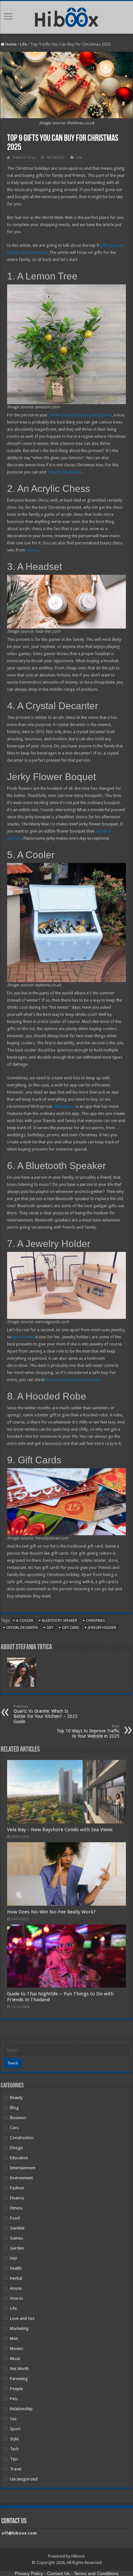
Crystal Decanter (22, 1628)
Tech (14, 2449)
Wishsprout (64, 1106)
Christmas (95, 1621)
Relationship (21, 2409)
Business (18, 2118)
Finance (17, 2198)
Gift (50, 1628)
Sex (13, 2419)
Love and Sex (22, 2318)
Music (15, 2359)
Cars (14, 2128)
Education (19, 2158)
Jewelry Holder (102, 1628)
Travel (16, 2469)
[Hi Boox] (67, 16)
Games (16, 2238)
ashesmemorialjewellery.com (72, 1380)
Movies (17, 2349)
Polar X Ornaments (64, 472)
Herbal (16, 2278)
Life (23, 44)
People (16, 2389)
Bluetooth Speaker (60, 1621)
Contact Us (58, 2573)
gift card (71, 1628)
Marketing (19, 2328)
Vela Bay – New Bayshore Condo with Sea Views (60, 1830)
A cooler (25, 1621)
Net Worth (19, 2369)
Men (14, 2338)
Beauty (16, 2098)
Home (10, 44)
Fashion (17, 2188)
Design (16, 2148)
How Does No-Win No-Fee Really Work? (51, 1912)
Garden (17, 2248)
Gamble (17, 2228)
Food (15, 2218)
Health (16, 2268)
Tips (14, 2459)
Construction (22, 2138)
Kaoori (32, 550)
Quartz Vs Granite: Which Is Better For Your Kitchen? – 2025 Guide (46, 1714)
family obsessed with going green (80, 415)
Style (14, 2439)
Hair (14, 2258)
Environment (21, 2178)
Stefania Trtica (24, 158)
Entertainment (23, 2168)
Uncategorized (24, 2479)
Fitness (16, 2208)
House (16, 2288)
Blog (14, 2108)
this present (23, 1337)
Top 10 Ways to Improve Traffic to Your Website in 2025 (88, 1731)
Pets (14, 2399)
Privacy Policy (29, 2573)
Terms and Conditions (96, 2573)
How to (17, 2298)
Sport (15, 2429)
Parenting (19, 2379)
